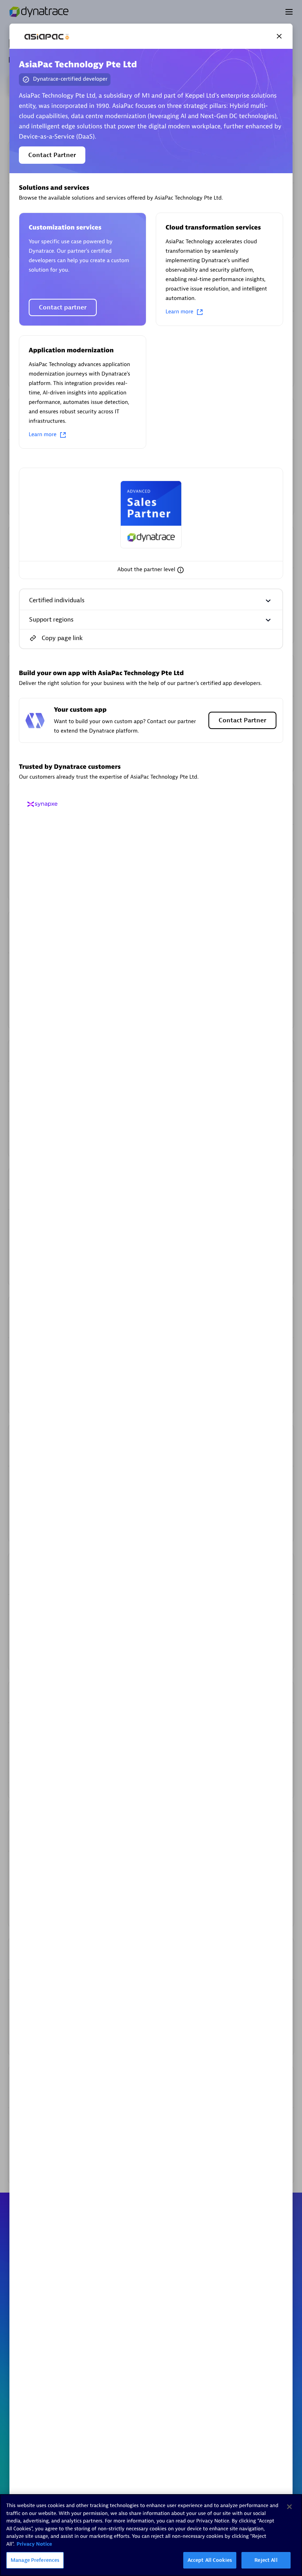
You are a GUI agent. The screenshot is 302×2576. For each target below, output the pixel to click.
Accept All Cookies (210, 2560)
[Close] (279, 36)
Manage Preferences (35, 2560)
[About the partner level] (180, 570)
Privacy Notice (34, 2544)
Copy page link (62, 638)
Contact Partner (52, 155)
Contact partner (63, 307)
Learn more (180, 312)
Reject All (266, 2560)
